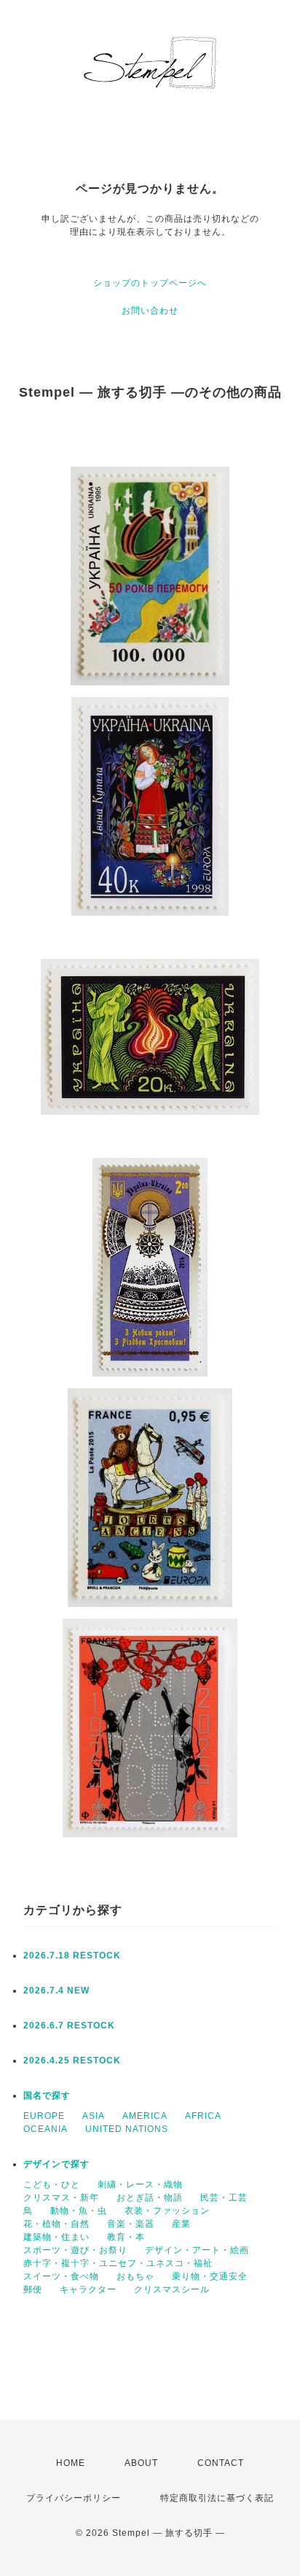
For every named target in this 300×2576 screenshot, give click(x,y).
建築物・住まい (56, 2237)
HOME (71, 2463)
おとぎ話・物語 (150, 2198)
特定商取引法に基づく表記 (217, 2498)
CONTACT (221, 2463)
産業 (181, 2224)
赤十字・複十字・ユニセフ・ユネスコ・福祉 (118, 2263)
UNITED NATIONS (127, 2129)
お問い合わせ (150, 311)
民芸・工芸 (224, 2198)
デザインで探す (56, 2164)
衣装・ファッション (167, 2211)
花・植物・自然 (56, 2224)
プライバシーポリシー (74, 2498)
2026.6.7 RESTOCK (69, 2026)
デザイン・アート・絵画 (197, 2250)
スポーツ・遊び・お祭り (75, 2250)
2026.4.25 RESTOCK (72, 2061)
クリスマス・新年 (61, 2198)
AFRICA (203, 2116)
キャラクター (88, 2289)
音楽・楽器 (131, 2224)
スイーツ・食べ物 (61, 2276)
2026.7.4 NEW (56, 1991)
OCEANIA (46, 2129)
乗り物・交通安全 (210, 2276)
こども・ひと (52, 2184)
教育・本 (126, 2237)
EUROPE (44, 2116)
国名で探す (47, 2096)
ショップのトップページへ (150, 283)
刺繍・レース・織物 (140, 2184)
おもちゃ (135, 2276)
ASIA (94, 2116)
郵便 (33, 2289)
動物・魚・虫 (79, 2211)
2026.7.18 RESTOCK (72, 1956)
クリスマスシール (172, 2289)
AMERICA (145, 2116)
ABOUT (141, 2463)
